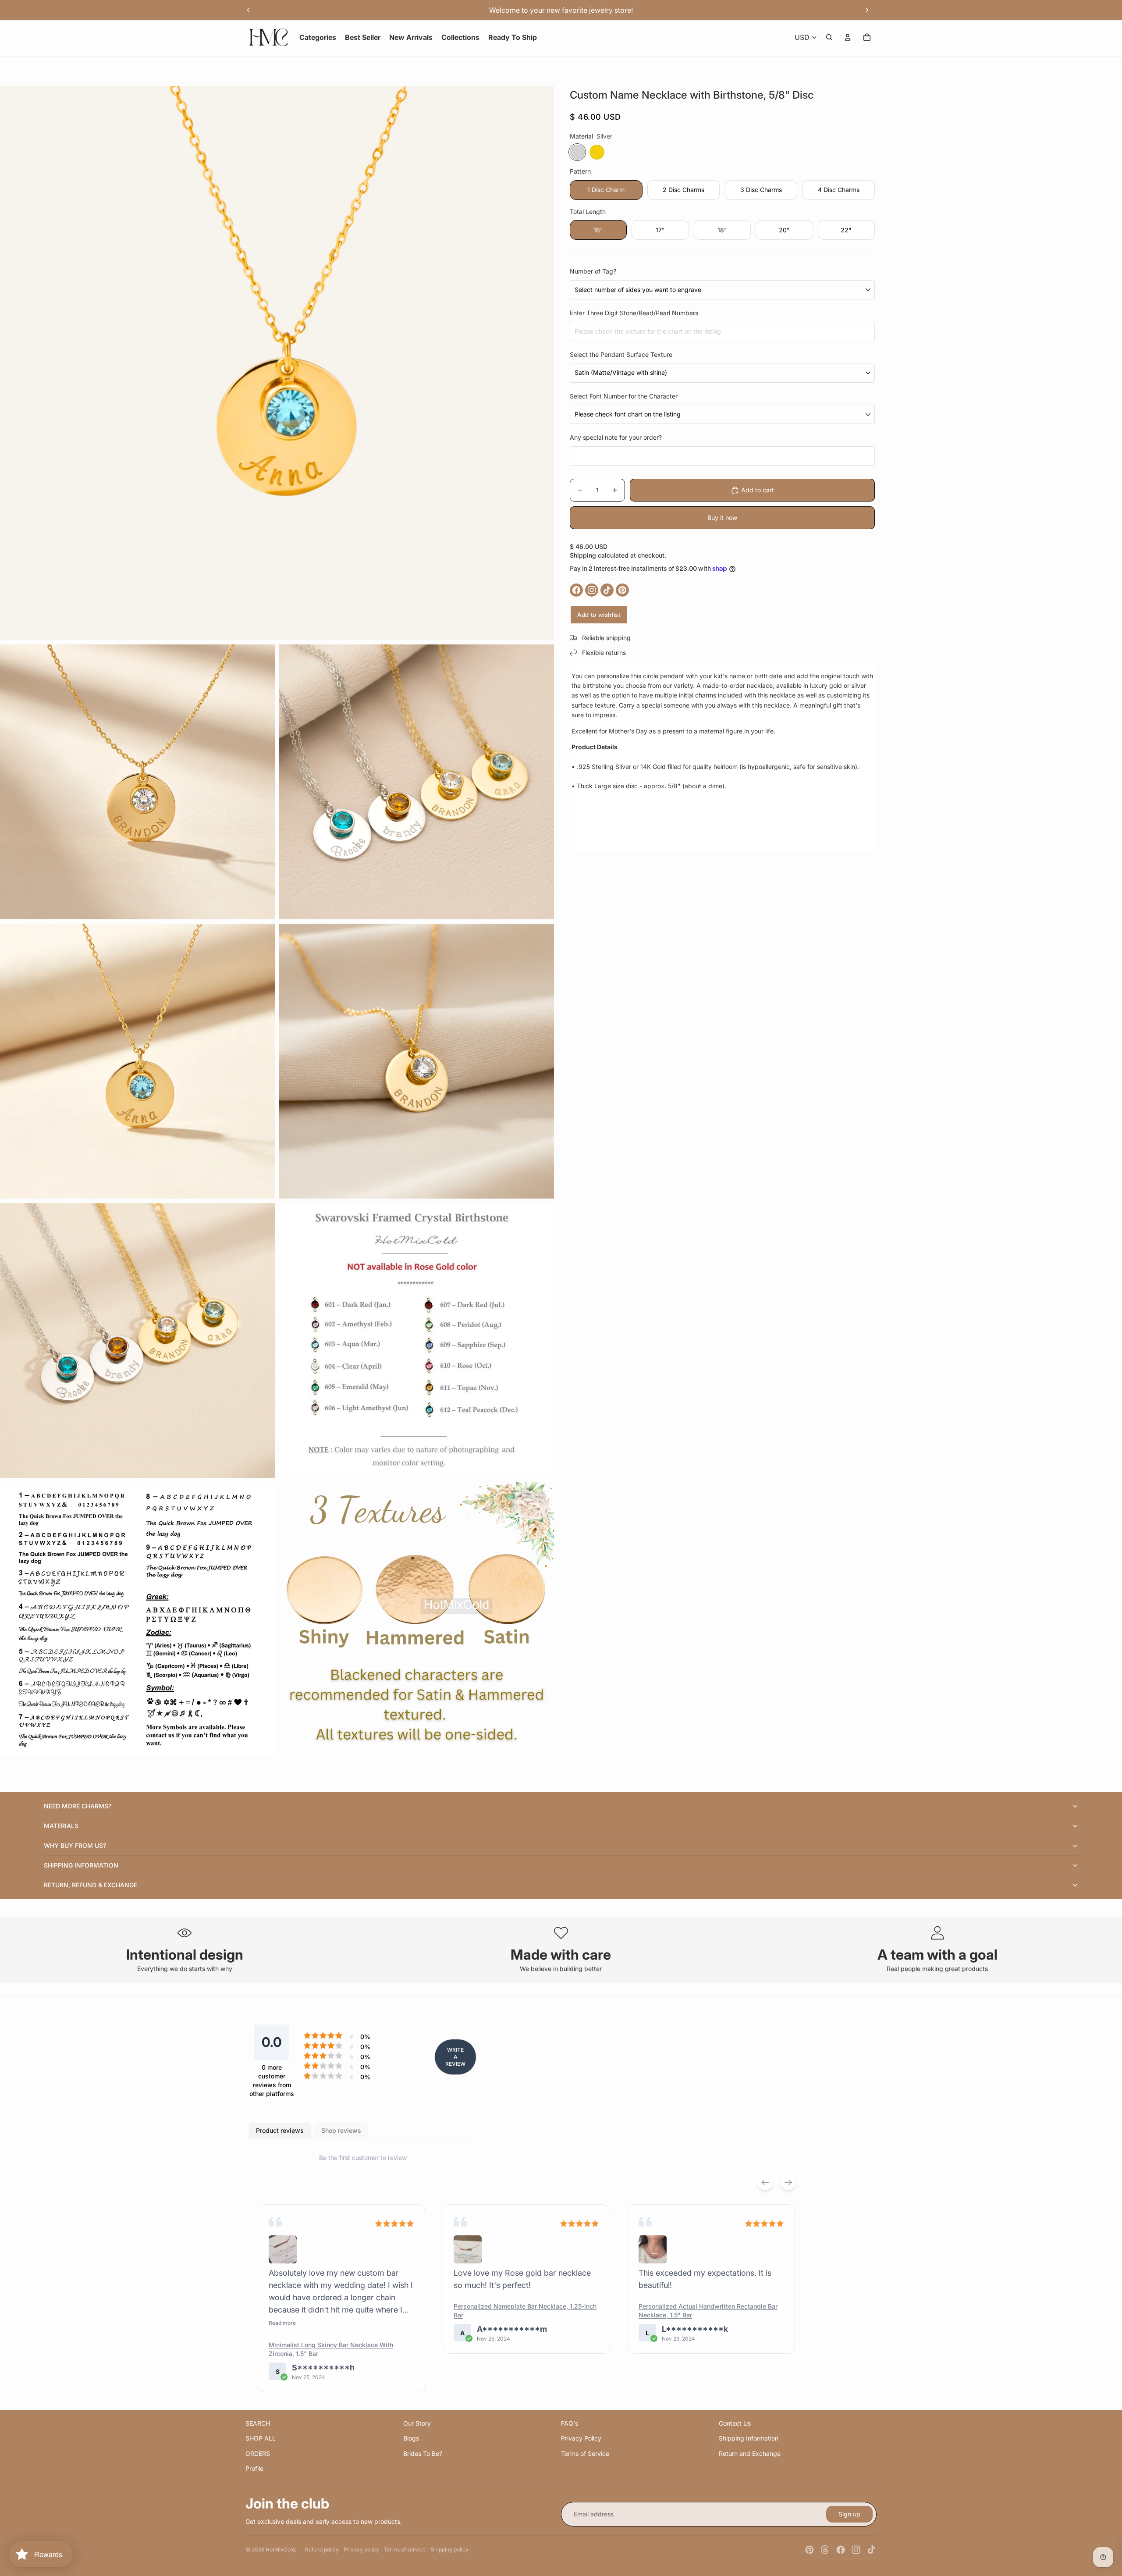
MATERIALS (61, 1826)
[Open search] (829, 37)
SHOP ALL (261, 2438)
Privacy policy (361, 2549)
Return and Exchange (750, 2453)
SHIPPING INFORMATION (81, 1865)
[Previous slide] (249, 10)
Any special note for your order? (616, 437)
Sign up (849, 2514)
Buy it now (722, 518)
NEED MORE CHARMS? (78, 1806)
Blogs (411, 2438)
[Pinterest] (810, 2550)
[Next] (788, 2182)
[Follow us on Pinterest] (622, 590)
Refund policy (322, 2549)
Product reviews (280, 2130)
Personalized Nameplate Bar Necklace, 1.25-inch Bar (340, 2311)
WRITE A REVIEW (455, 2057)
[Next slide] (867, 10)
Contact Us (735, 2423)
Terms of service (405, 2549)
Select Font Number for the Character (624, 396)
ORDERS (258, 2453)
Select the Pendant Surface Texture (621, 354)
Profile (254, 2468)
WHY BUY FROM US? (75, 1845)
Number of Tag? (593, 271)
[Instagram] (856, 2550)
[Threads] (825, 2550)
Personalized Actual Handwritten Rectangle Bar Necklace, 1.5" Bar (523, 2311)
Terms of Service (585, 2453)
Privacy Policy (581, 2438)
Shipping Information (749, 2438)
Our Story (417, 2423)
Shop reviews (341, 2130)
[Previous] (765, 2182)
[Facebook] (841, 2550)
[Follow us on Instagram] (592, 590)
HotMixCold (280, 2549)
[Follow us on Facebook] (576, 590)
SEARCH (258, 2423)
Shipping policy (450, 2549)
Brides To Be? (423, 2453)
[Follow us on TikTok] (607, 590)
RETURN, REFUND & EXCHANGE (91, 1885)
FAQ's (570, 2423)
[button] (283, 2249)
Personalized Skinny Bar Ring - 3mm (692, 2294)
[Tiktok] (871, 2550)
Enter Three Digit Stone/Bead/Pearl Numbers (634, 313)
